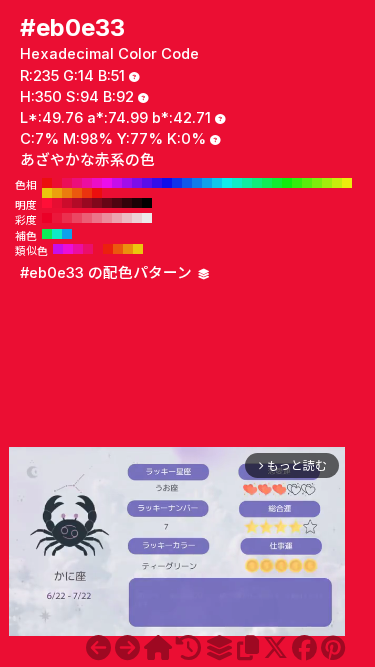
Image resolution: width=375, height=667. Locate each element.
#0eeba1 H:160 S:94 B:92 (247, 183)
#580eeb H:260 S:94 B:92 (147, 183)
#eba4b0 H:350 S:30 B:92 (117, 218)
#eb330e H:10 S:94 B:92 (87, 193)
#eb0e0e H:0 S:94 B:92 (97, 193)
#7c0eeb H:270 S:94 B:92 (137, 183)
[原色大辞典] (158, 648)
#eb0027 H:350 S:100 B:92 (47, 218)
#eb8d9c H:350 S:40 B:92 (107, 218)
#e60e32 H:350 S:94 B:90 (57, 203)
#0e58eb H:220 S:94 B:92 (187, 183)
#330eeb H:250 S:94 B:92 (157, 183)
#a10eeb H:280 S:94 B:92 (127, 183)
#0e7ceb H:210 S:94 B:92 (197, 183)
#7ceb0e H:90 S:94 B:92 (317, 183)
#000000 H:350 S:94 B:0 (147, 203)
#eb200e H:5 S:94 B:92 (108, 249)
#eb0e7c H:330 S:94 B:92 (77, 183)
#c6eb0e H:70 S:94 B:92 (337, 183)
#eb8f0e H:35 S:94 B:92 (128, 249)
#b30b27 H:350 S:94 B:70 (77, 203)
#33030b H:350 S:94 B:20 (127, 203)
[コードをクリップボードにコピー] (248, 648)
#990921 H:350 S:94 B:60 (87, 203)
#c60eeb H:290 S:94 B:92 (117, 183)
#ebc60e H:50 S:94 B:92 (47, 193)
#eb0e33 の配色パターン (108, 273)
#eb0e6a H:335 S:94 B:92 (88, 249)
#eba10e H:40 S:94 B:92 (57, 193)
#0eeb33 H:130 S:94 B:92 (277, 183)
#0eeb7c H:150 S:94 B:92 (257, 183)
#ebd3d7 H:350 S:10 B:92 (137, 218)
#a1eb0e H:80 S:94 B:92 (327, 183)
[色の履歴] (188, 648)
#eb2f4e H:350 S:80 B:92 (67, 218)
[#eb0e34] (127, 648)
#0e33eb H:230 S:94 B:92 (177, 183)
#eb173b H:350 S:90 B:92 (57, 218)
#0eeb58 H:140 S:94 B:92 (267, 183)
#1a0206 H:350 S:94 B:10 (137, 203)
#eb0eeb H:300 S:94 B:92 (107, 183)
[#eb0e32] (98, 648)
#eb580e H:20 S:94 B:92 (77, 193)
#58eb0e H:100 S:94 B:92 (307, 183)
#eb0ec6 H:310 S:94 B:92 (97, 183)
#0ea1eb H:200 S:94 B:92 (207, 183)
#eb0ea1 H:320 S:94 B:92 (87, 183)
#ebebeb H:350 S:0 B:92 (147, 218)
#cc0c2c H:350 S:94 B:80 (67, 203)
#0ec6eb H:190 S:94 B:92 (217, 183)
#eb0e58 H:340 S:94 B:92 (67, 183)
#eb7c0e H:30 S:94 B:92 (67, 193)
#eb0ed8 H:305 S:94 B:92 (68, 249)
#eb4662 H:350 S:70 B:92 (77, 218)
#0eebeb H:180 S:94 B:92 (227, 183)
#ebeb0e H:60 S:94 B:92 (347, 183)
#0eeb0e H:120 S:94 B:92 (287, 183)
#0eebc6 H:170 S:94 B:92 (237, 183)
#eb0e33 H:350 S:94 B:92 (57, 183)
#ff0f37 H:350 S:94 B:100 (47, 203)
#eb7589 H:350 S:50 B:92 (97, 218)
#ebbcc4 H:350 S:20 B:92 (127, 218)
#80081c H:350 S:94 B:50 (97, 203)
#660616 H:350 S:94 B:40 (107, 203)
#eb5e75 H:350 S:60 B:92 (87, 218)
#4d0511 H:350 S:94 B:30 (117, 203)
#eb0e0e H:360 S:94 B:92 (47, 183)
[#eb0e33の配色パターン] (219, 648)
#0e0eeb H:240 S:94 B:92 (167, 183)
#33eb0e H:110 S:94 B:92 (297, 183)
